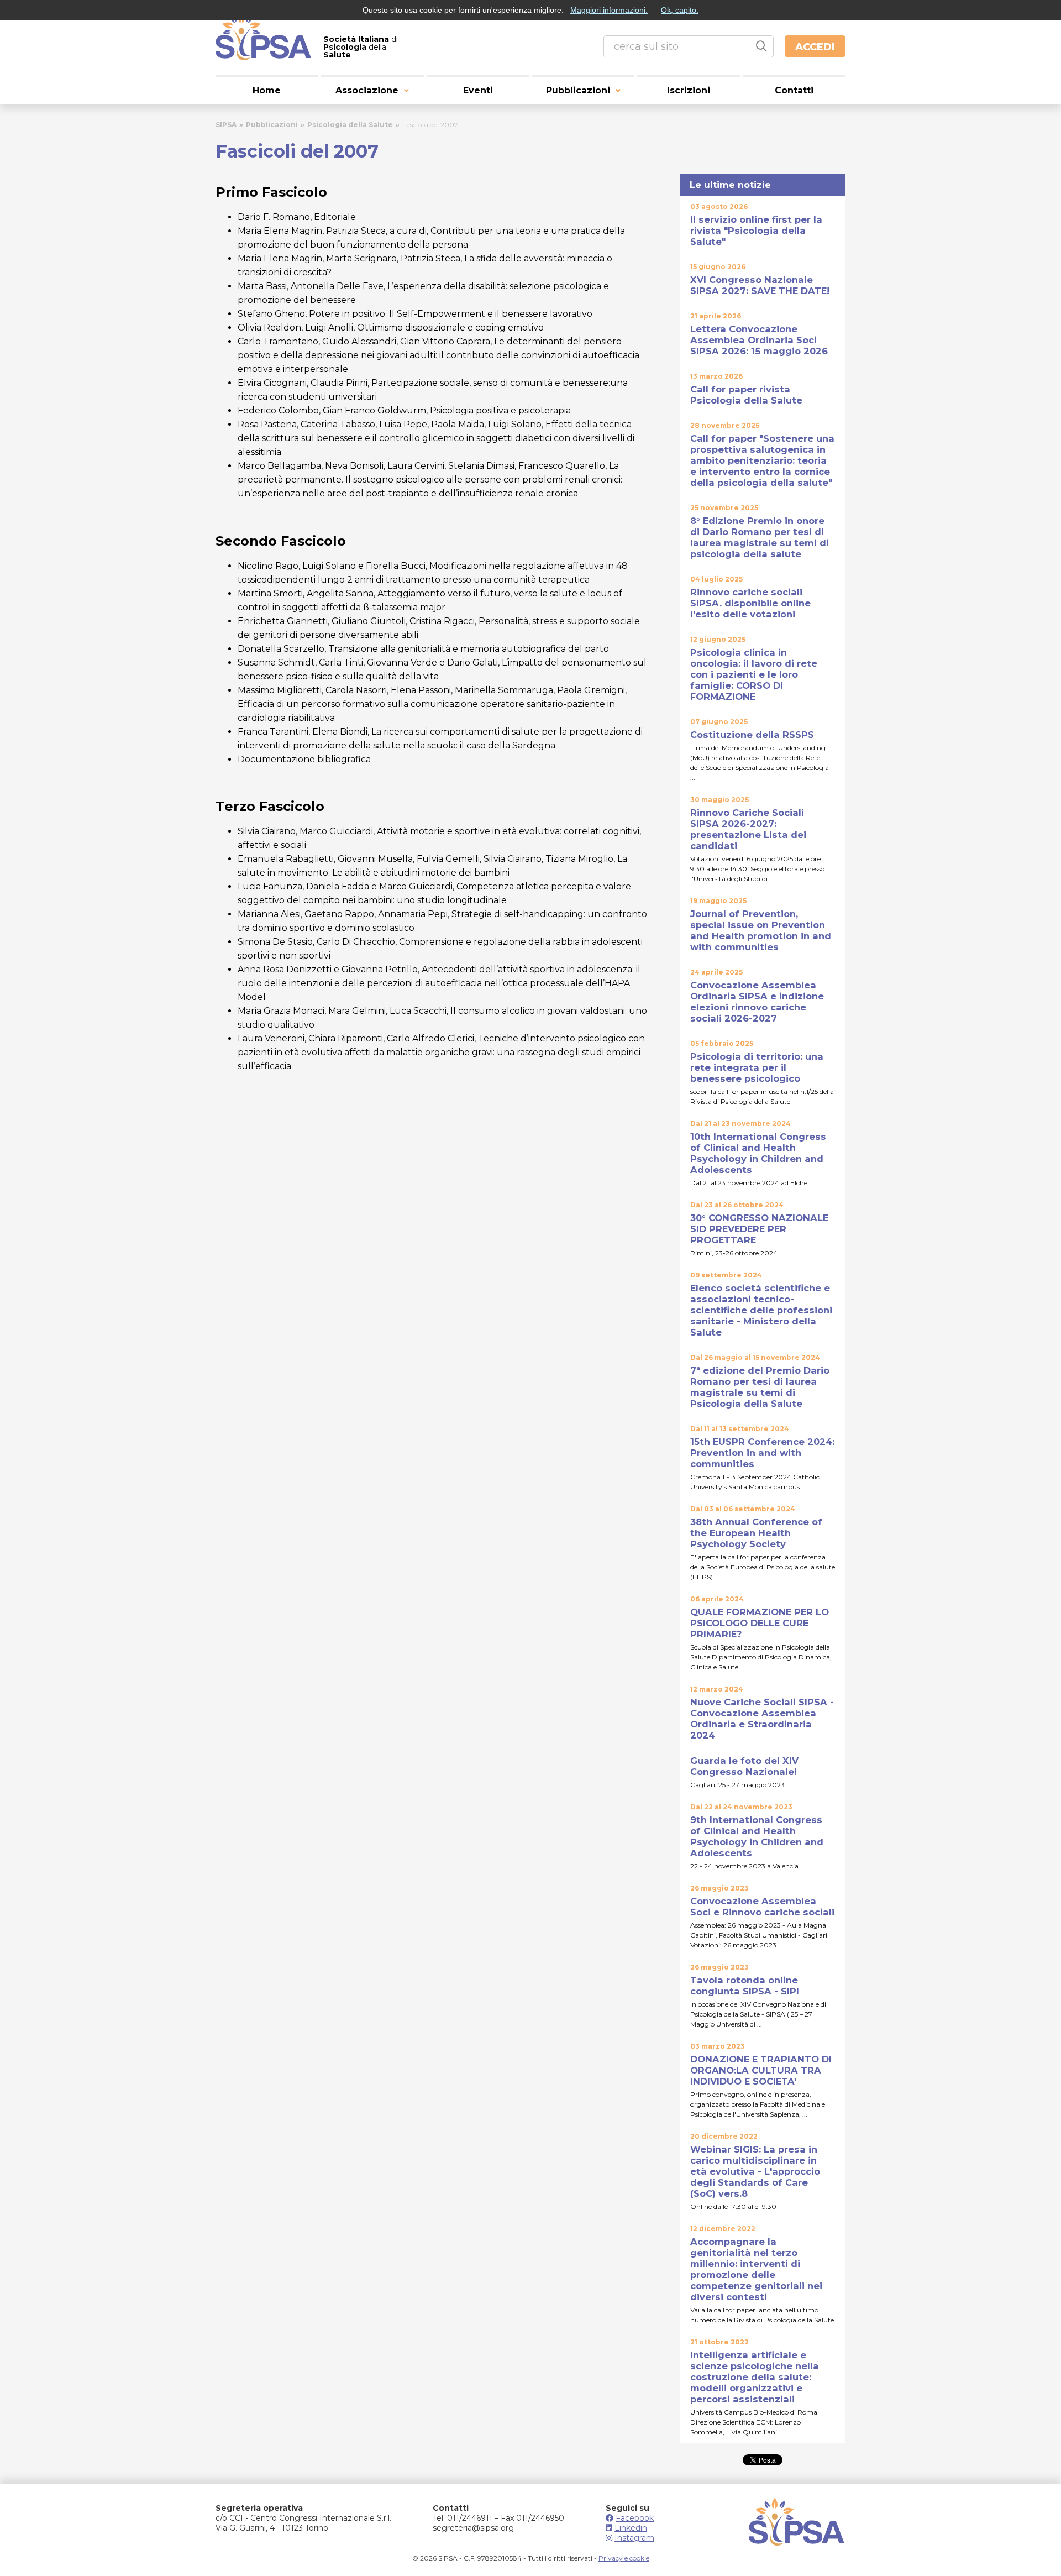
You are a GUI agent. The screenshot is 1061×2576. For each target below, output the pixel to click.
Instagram (634, 2538)
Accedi (815, 47)
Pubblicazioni (578, 90)
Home (267, 90)
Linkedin (631, 2528)
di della (361, 47)
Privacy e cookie (624, 2558)
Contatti (794, 90)
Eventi (478, 90)
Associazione (367, 90)
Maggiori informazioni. (609, 10)
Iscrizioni (689, 90)
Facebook (635, 2518)
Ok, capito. (680, 10)
